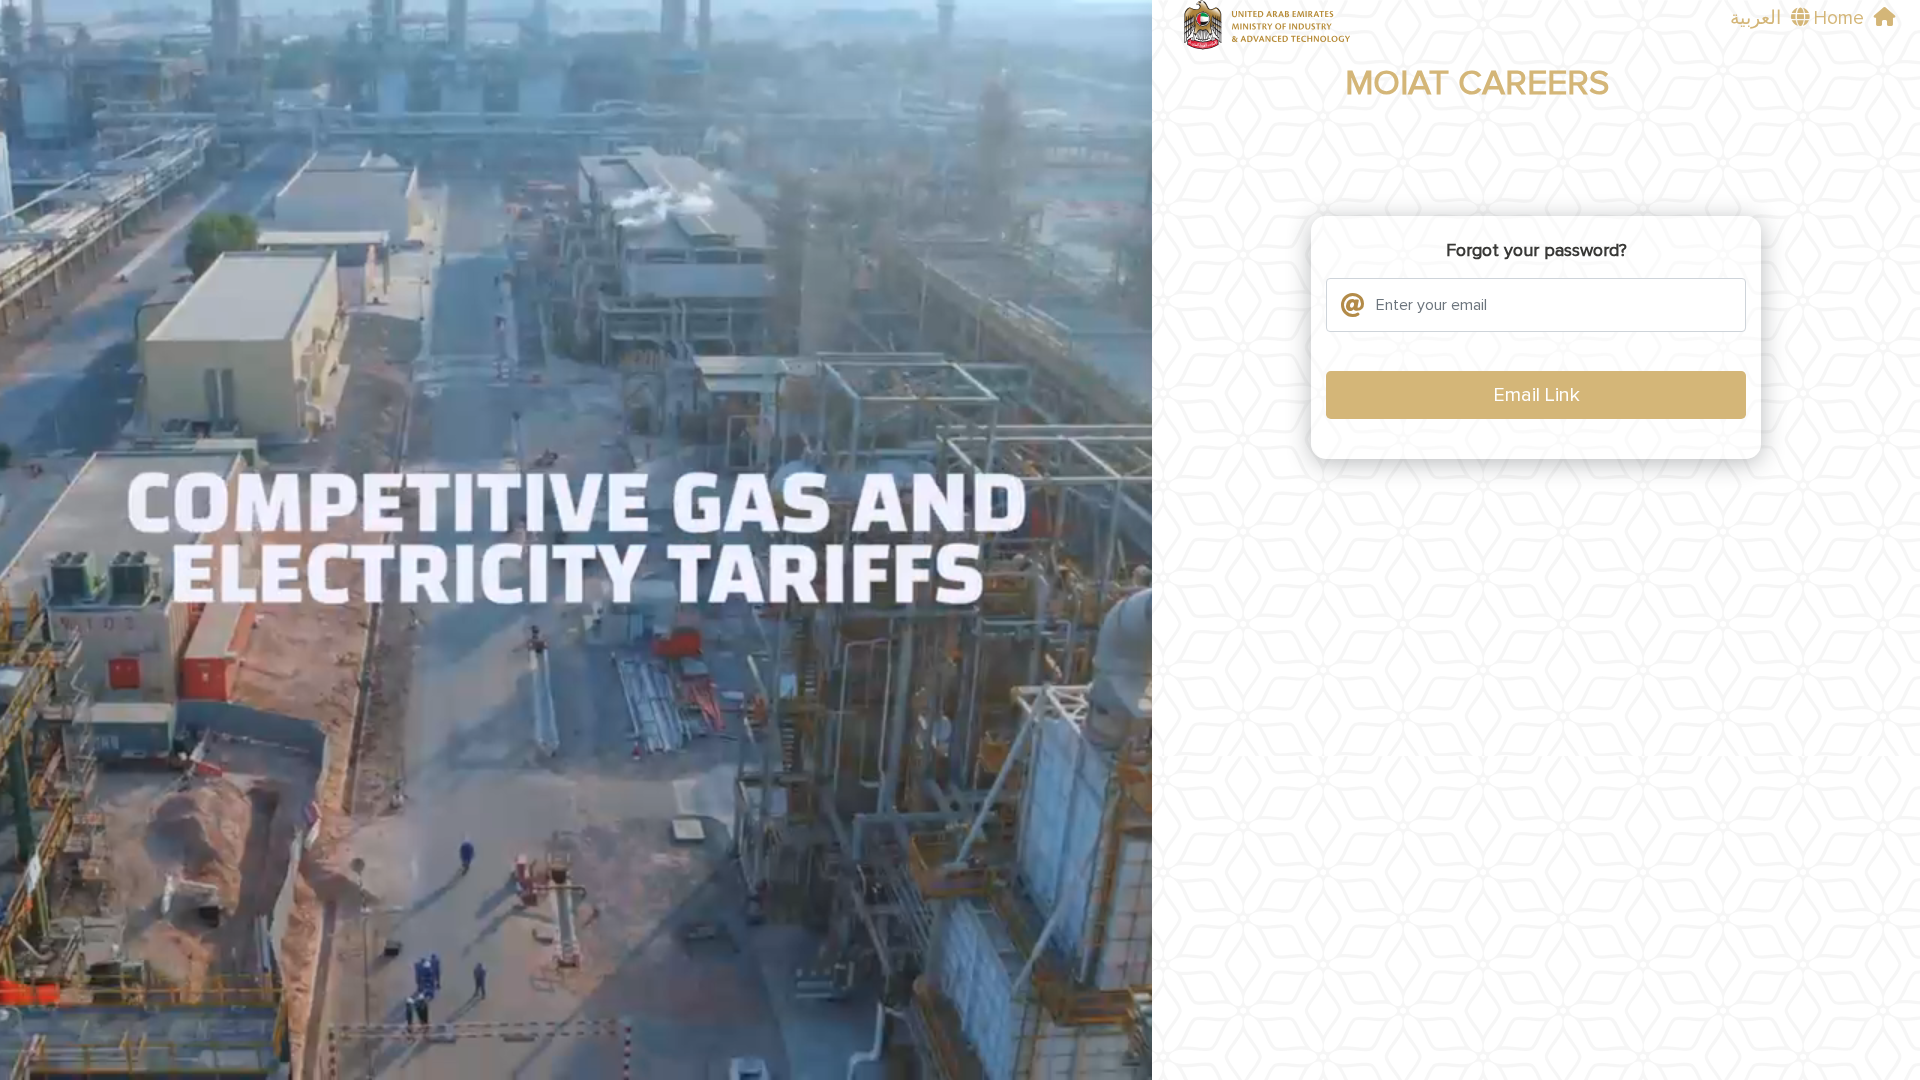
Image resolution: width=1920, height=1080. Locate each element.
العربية (1755, 18)
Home (1839, 18)
